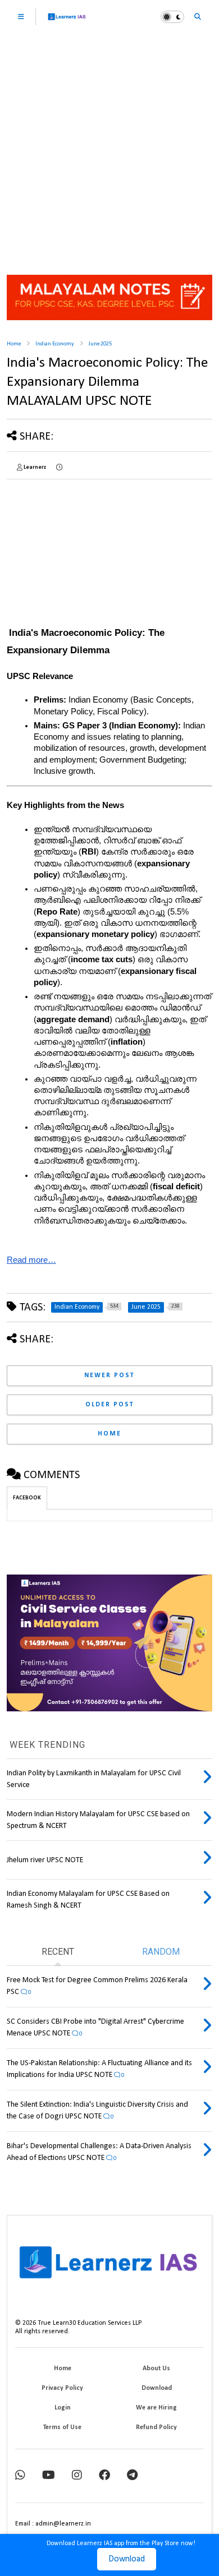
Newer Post (109, 1375)
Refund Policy (156, 2427)
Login (63, 2408)
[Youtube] (49, 2476)
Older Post (110, 1405)
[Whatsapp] (20, 2476)
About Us (156, 2369)
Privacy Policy (62, 2388)
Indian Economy (55, 344)
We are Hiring (156, 2408)
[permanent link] (59, 468)
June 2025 (100, 344)
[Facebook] (104, 2476)
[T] (132, 2476)
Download (127, 2559)
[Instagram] (77, 2476)
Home (14, 344)
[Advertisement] (109, 149)
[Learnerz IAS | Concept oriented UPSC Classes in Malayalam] (67, 22)
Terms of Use (62, 2427)
